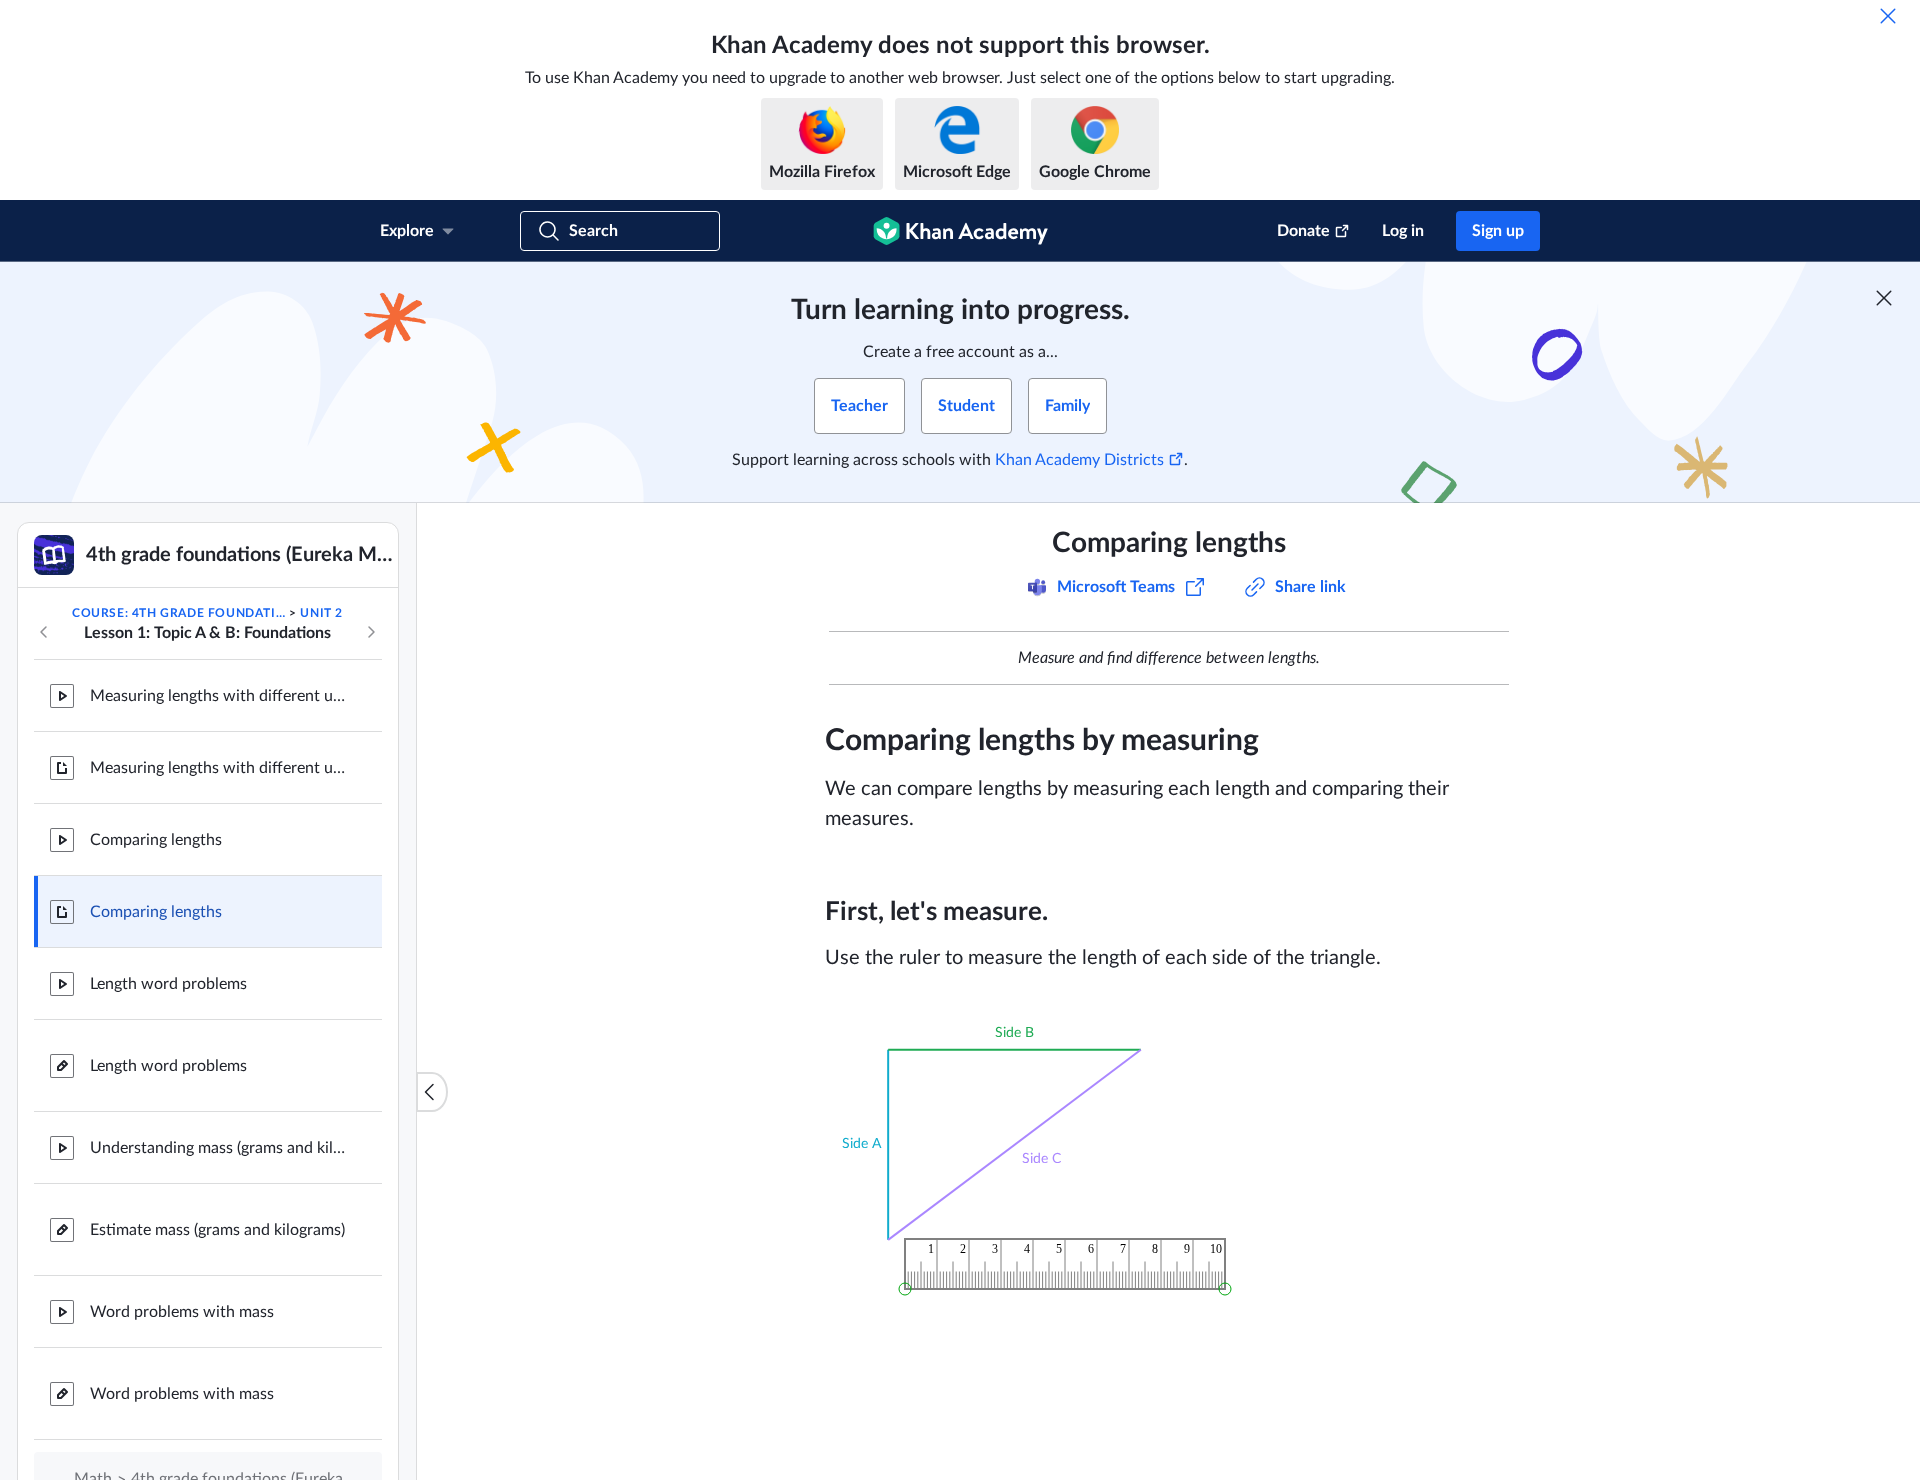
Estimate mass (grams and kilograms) (217, 1230)
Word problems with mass (182, 1312)
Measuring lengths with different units (220, 696)
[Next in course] (371, 632)
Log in (1403, 231)
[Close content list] (432, 1092)
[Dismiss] (1888, 16)
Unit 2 (321, 613)
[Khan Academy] (960, 231)
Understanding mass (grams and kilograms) (220, 1148)
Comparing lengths (156, 840)
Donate (1303, 231)
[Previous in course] (44, 632)
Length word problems (168, 984)
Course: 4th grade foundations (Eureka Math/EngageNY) (179, 613)
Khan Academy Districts (1079, 460)
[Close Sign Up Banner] (1884, 298)
